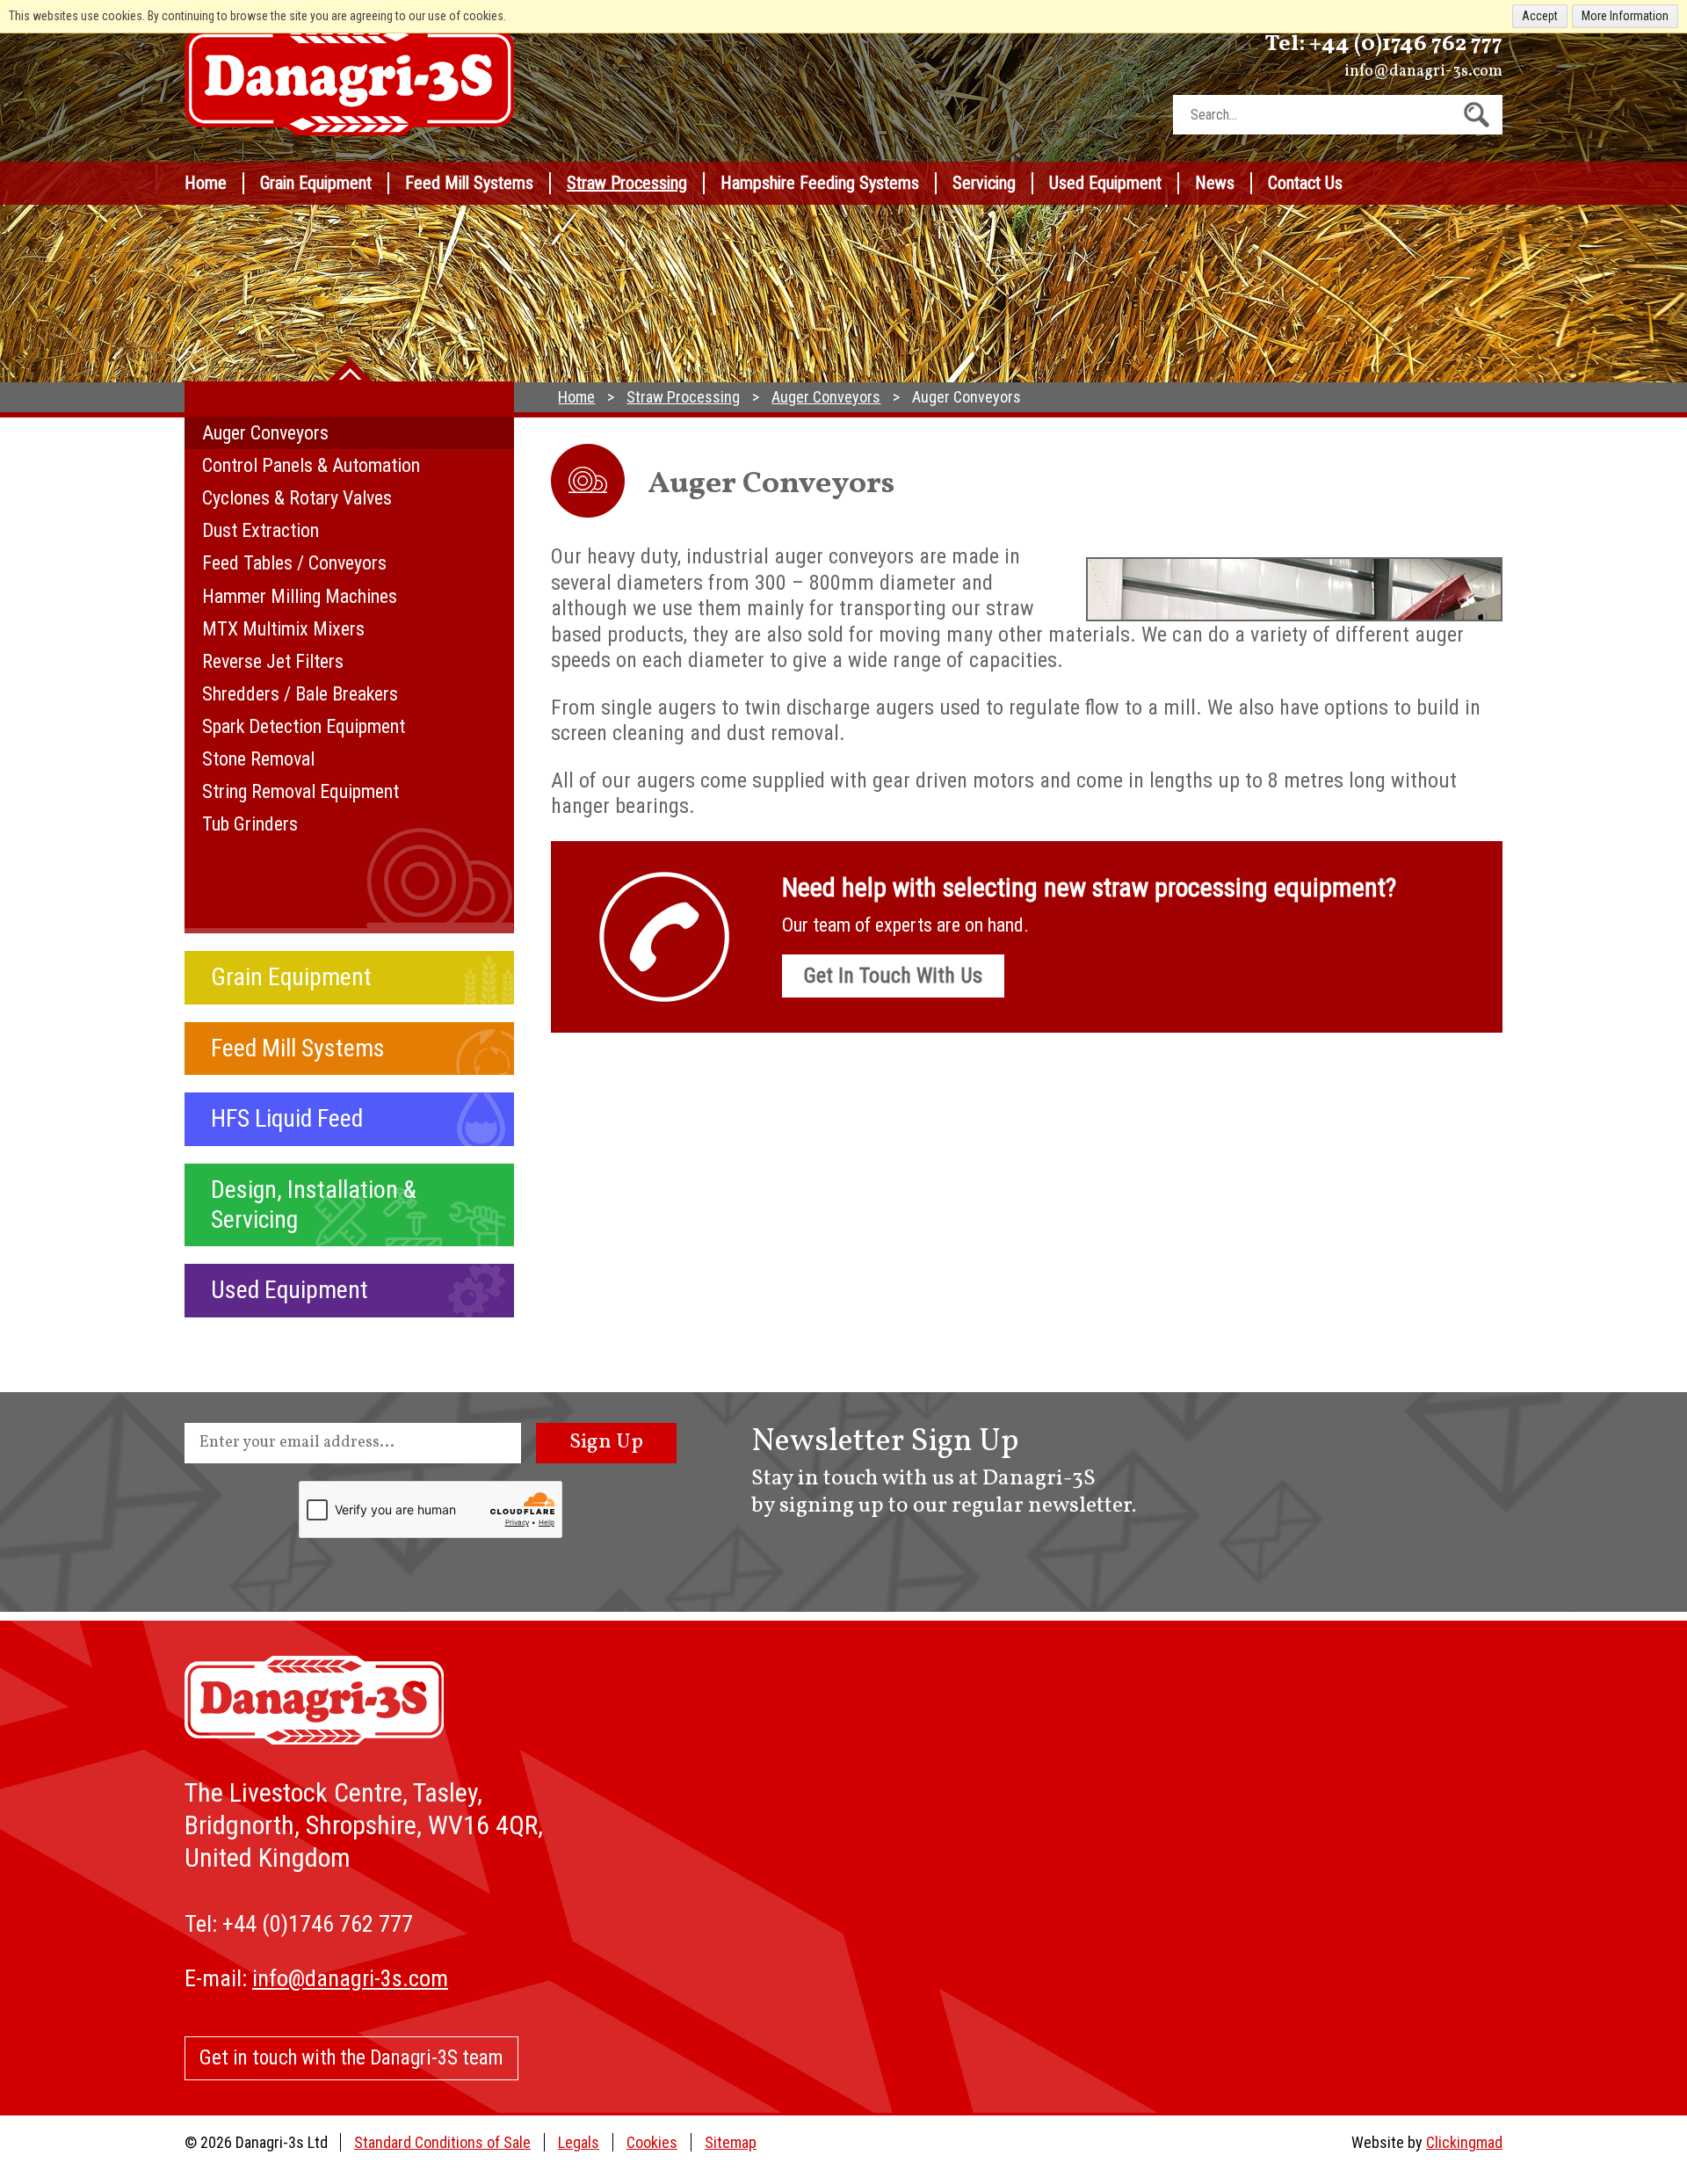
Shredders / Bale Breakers (300, 694)
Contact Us (1305, 183)
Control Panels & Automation (311, 465)
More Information (1625, 16)
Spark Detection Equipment (304, 726)
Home (206, 183)
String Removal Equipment (300, 791)
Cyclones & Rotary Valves (297, 498)
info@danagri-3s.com (1423, 72)
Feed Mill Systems (469, 183)
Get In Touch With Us (893, 976)
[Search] (1477, 115)
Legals (579, 2142)
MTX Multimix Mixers (283, 629)
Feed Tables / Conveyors (294, 563)
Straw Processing (627, 183)
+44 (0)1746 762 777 (1406, 44)
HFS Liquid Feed (287, 1118)
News (1215, 183)
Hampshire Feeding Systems (820, 183)
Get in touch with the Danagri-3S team (351, 2058)
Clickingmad (1464, 2142)
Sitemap (731, 2142)
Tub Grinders (250, 824)
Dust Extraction (261, 530)
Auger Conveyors (265, 433)
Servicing (984, 183)
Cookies (652, 2142)
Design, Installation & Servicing (314, 1204)
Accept (1540, 16)
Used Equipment (1105, 183)
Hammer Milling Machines (300, 596)
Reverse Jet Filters (273, 661)
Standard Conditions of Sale (442, 2142)
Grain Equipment (316, 183)
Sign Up (606, 1442)
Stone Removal (258, 759)
